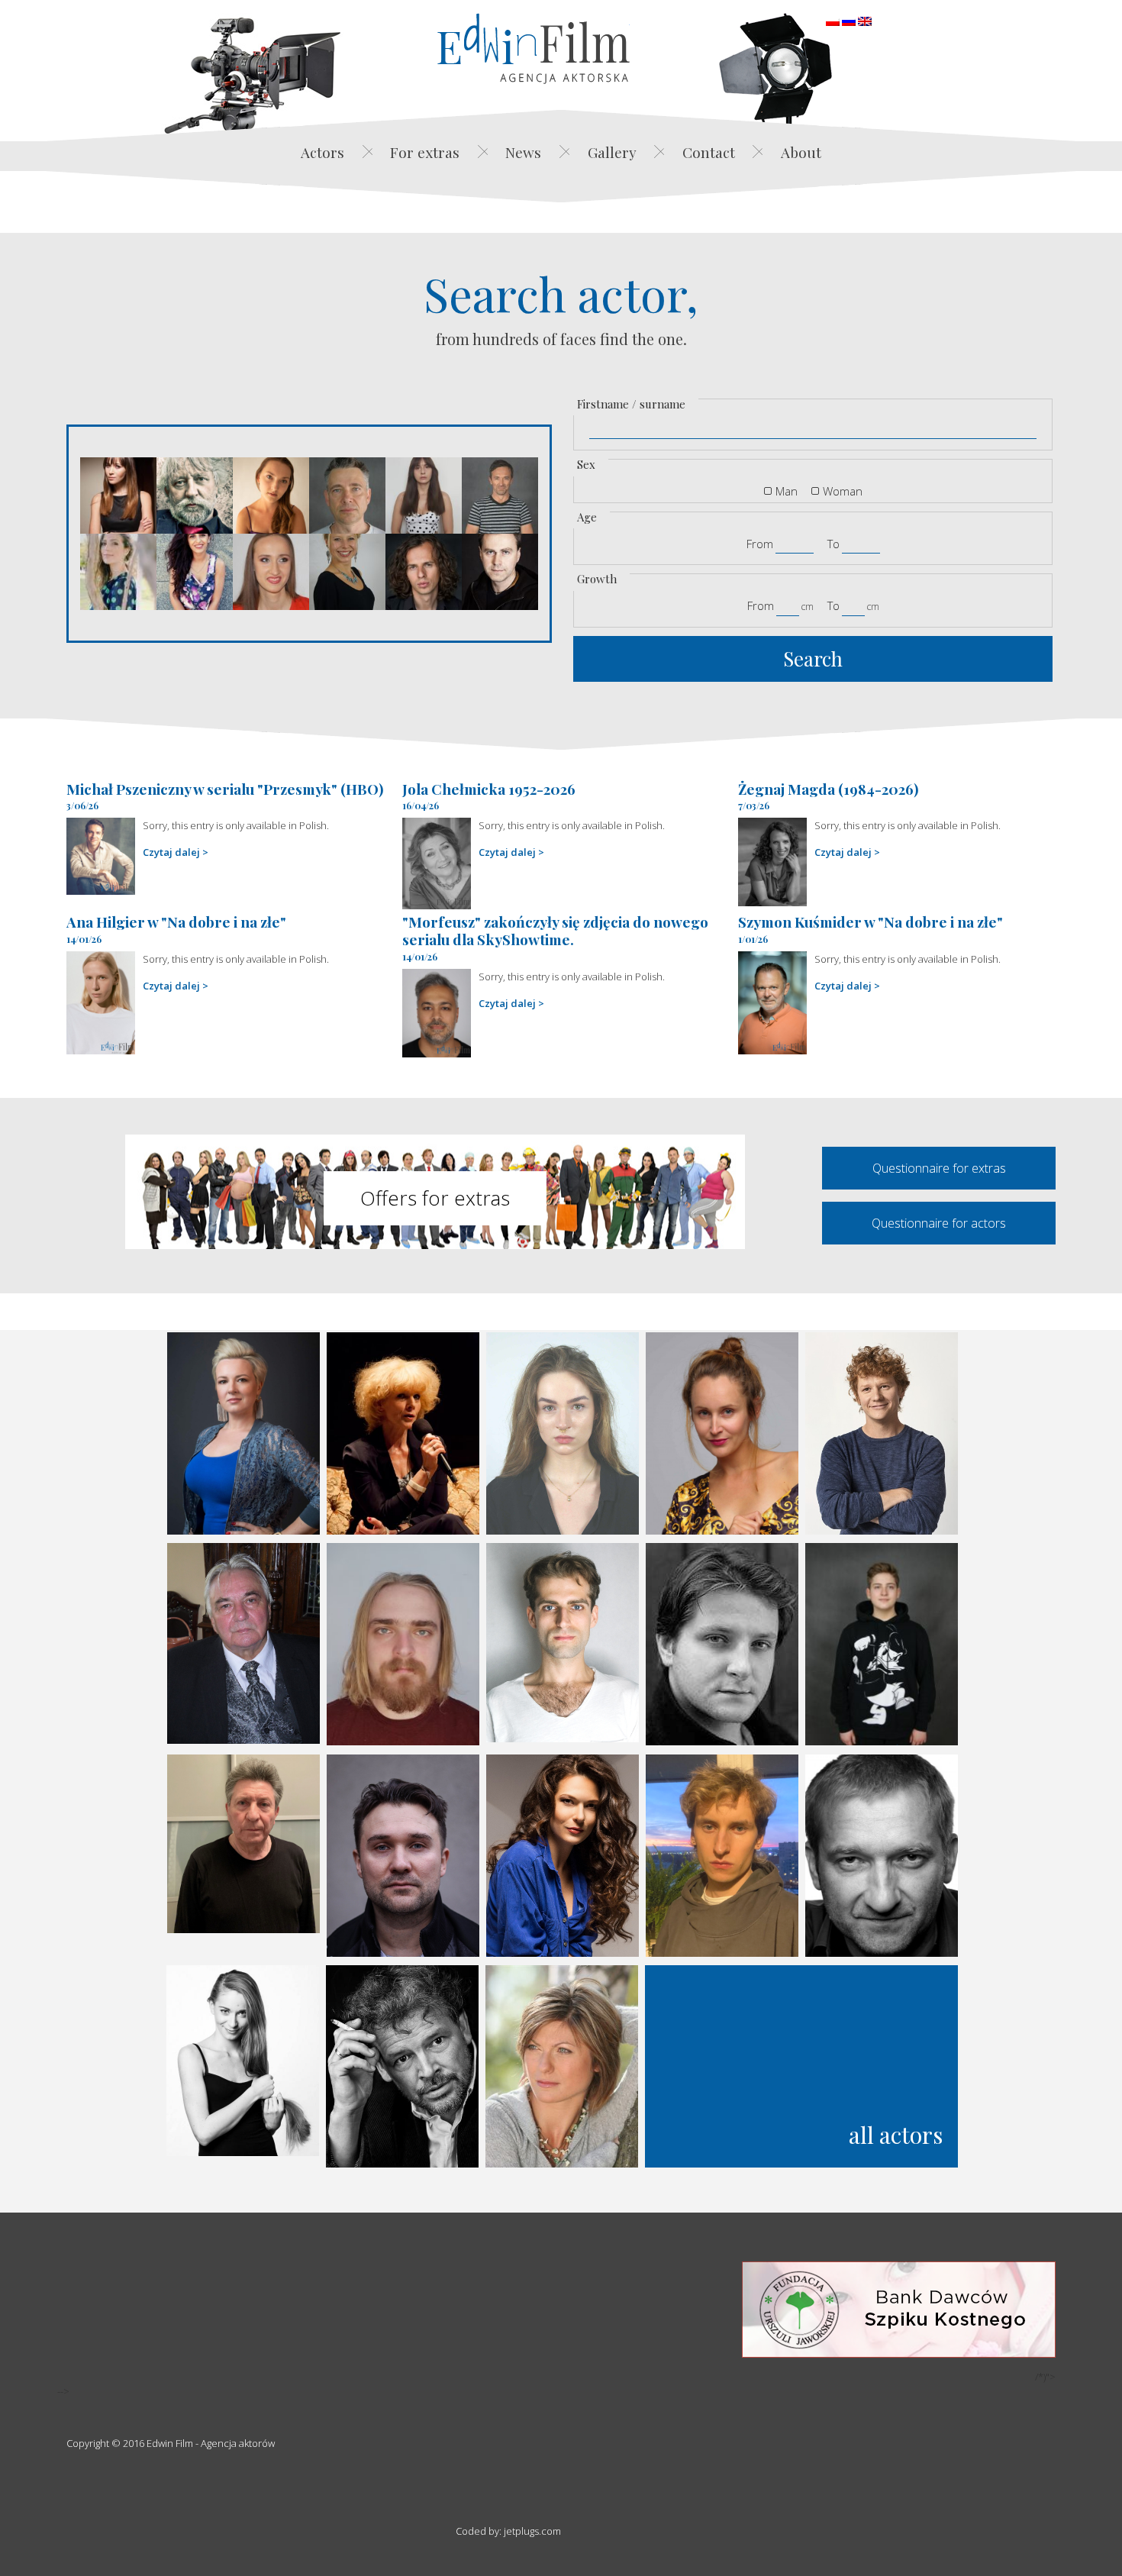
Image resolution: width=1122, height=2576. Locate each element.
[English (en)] (865, 20)
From (760, 544)
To (833, 544)
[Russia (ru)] (849, 20)
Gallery (612, 152)
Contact (709, 152)
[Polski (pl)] (833, 20)
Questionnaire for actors (939, 1223)
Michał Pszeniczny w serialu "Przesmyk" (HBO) (225, 789)
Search (813, 659)
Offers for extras (435, 1198)
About (801, 152)
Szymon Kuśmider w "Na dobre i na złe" (871, 922)
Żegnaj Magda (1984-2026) (829, 789)
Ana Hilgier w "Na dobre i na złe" (176, 922)
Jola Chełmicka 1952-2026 (489, 789)
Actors (322, 152)
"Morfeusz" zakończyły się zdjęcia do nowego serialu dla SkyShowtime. (555, 930)
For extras (425, 152)
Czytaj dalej (171, 852)
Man (787, 491)
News (523, 152)
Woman (843, 491)
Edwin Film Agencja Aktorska (534, 48)
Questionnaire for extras (939, 1168)
